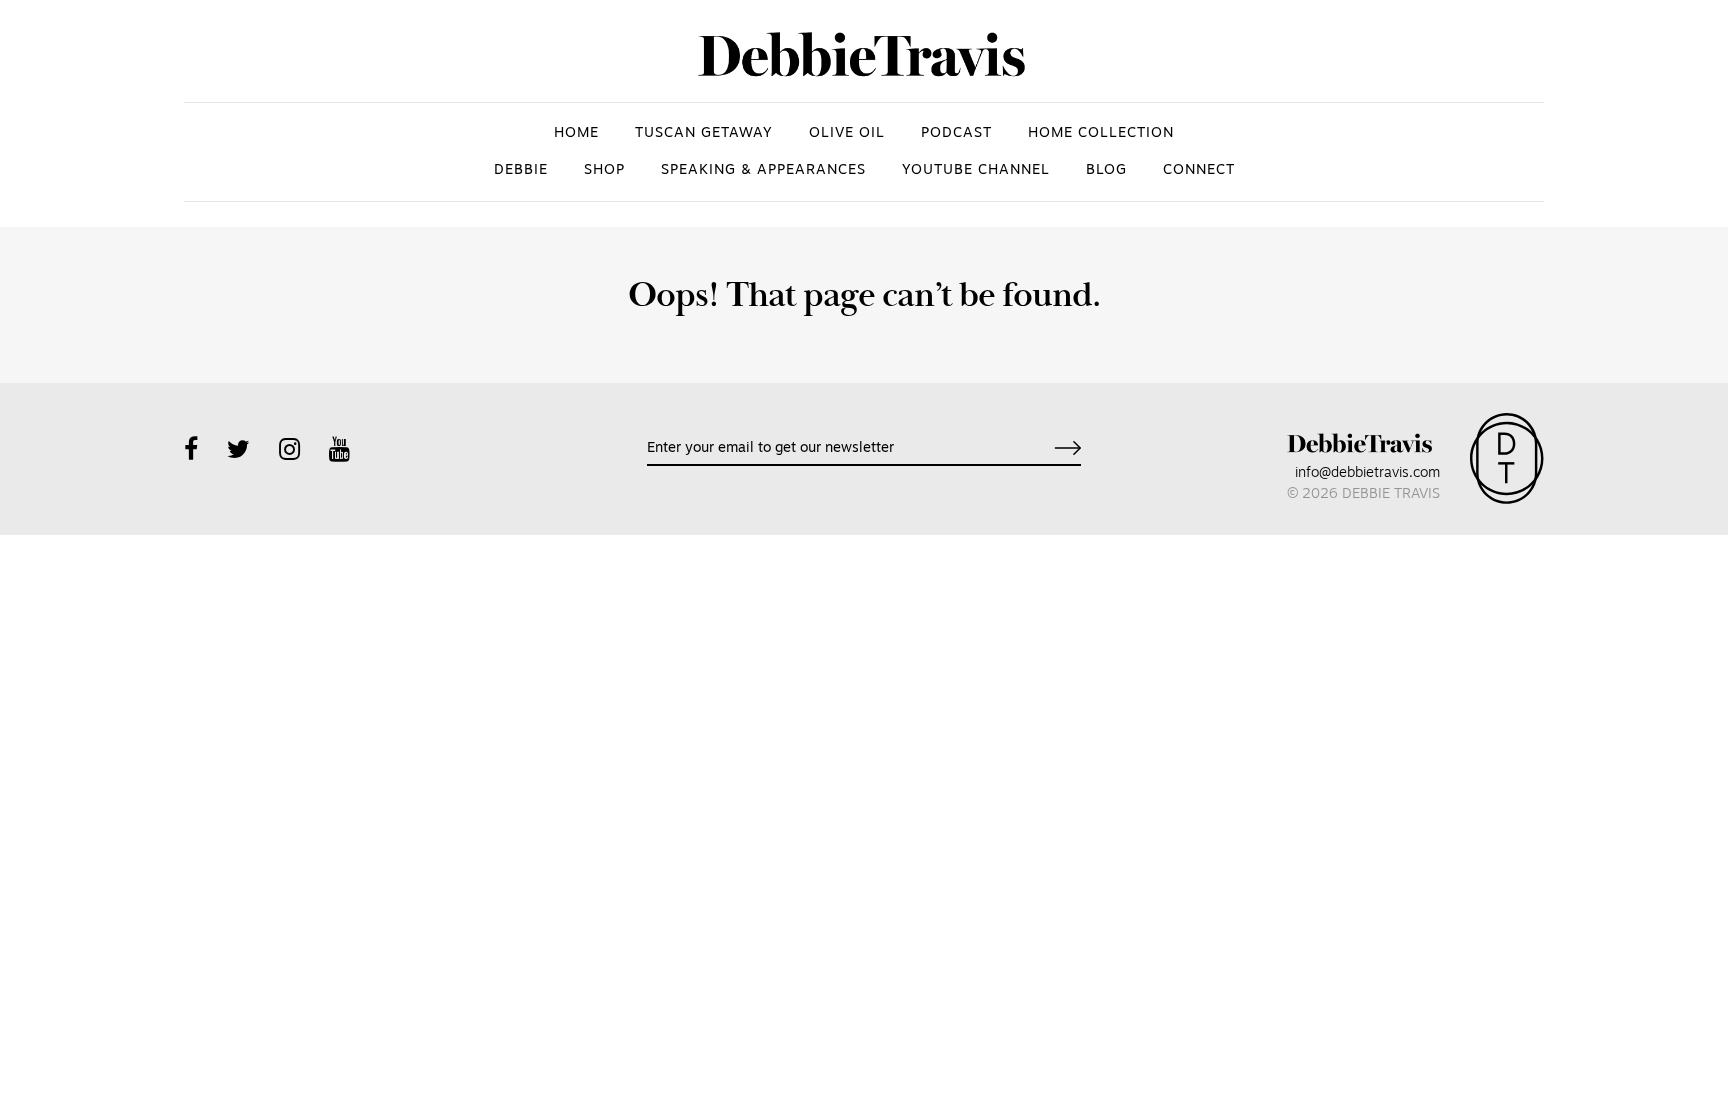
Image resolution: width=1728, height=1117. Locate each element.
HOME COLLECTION (1101, 133)
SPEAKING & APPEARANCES (763, 170)
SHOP (604, 170)
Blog (1106, 170)
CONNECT (1199, 170)
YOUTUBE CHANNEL (976, 170)
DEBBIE (521, 170)
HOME (576, 133)
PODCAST (956, 133)
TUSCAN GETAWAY (704, 133)
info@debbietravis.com (1367, 473)
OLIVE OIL (847, 133)
